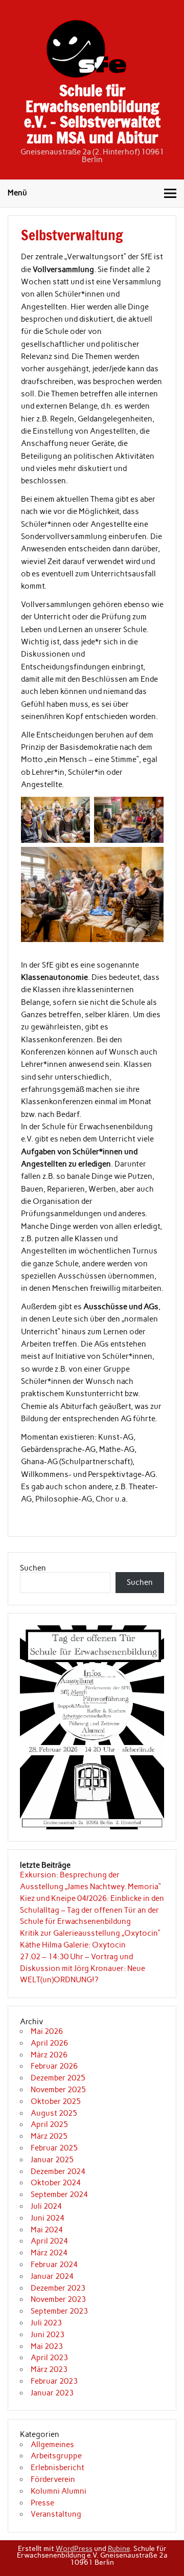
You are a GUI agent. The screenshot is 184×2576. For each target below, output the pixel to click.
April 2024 (49, 2241)
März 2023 (49, 2369)
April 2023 (49, 2358)
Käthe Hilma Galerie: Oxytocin (73, 1945)
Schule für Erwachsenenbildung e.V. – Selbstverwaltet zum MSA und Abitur (92, 114)
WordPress (74, 2548)
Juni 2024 (48, 2218)
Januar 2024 (52, 2276)
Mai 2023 (47, 2346)
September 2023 (59, 2311)
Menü (17, 193)
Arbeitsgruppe (56, 2456)
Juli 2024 (46, 2206)
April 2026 (49, 2043)
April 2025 (49, 2124)
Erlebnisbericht (57, 2468)
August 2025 (54, 2113)
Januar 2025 (52, 2160)
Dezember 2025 (58, 2078)
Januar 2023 (52, 2393)
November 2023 (58, 2299)
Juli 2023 (46, 2323)
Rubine (119, 2548)
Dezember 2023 (58, 2288)
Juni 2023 (48, 2335)
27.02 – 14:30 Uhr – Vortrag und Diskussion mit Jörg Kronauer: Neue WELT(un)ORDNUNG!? (83, 1968)
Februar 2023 (54, 2381)
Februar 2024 (54, 2265)
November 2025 (58, 2090)
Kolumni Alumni (59, 2491)
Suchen (33, 1568)
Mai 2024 (47, 2230)
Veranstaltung (56, 2514)
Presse (42, 2503)
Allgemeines (52, 2445)
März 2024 (49, 2253)
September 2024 (59, 2194)
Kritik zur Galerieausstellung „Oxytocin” (90, 1933)
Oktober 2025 (56, 2101)
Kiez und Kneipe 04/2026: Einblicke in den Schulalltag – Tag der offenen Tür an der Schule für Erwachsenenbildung (92, 1910)
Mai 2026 (47, 2031)
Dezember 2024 (58, 2171)
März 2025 (49, 2136)
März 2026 (49, 2055)
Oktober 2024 (56, 2183)
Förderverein (53, 2479)
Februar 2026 (54, 2066)
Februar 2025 (54, 2148)
